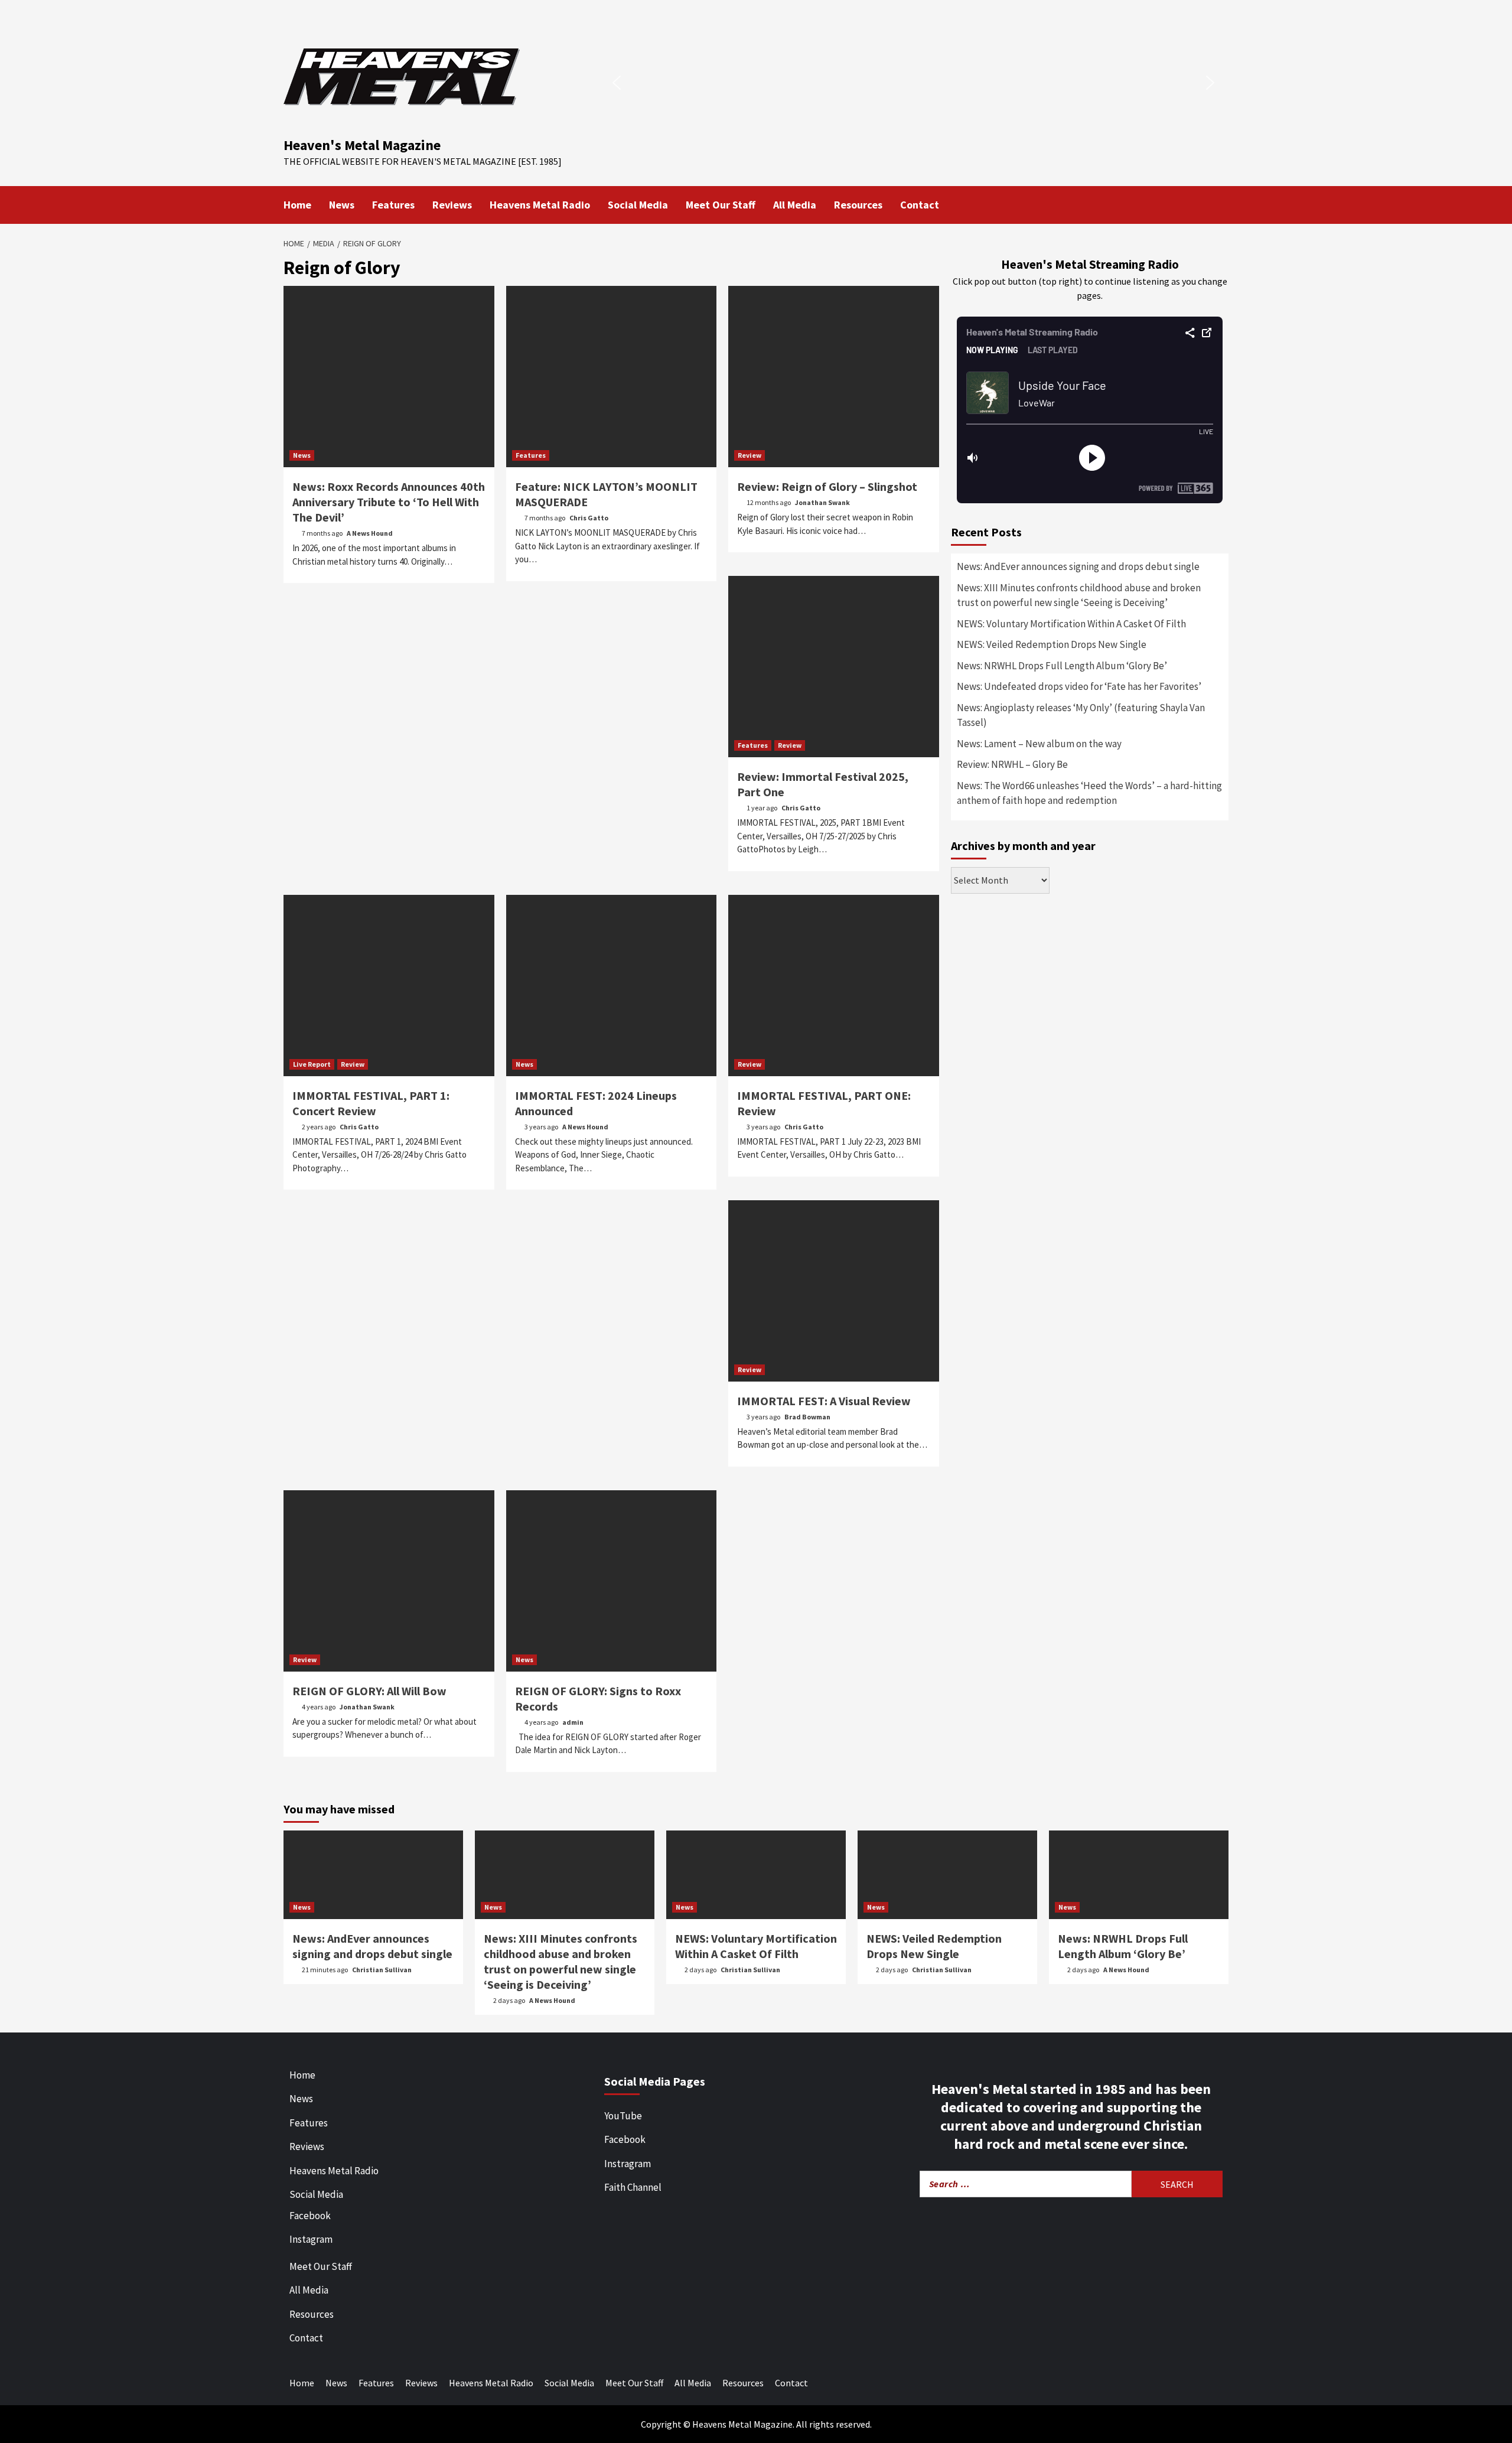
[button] (617, 83)
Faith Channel (633, 2187)
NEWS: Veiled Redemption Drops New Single (1052, 644)
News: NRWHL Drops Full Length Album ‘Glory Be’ (1062, 666)
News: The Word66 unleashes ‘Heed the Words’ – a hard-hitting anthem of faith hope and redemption (1089, 793)
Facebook (310, 2216)
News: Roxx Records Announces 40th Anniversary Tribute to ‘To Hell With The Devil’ (389, 502)
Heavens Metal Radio (540, 205)
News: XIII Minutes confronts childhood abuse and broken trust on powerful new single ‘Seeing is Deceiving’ (1079, 595)
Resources (858, 205)
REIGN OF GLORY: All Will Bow (369, 1691)
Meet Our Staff (721, 205)
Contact (920, 205)
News (342, 205)
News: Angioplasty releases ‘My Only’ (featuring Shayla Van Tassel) (1081, 715)
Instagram (311, 2239)
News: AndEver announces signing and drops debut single (1078, 566)
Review (750, 455)
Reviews (452, 205)
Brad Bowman (807, 1417)
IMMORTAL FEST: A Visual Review (824, 1401)
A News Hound (370, 533)
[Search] (1221, 204)
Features (393, 205)
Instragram (628, 2164)
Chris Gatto (589, 518)
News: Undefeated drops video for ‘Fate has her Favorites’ (1079, 686)
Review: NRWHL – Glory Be (1012, 764)
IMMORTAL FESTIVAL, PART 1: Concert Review (371, 1103)
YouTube (623, 2116)
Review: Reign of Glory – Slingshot (827, 486)
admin (573, 1722)
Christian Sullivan (382, 1970)
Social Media (638, 205)
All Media (795, 205)
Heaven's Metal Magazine (362, 145)
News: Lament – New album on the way (1039, 744)
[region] (913, 83)
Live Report (312, 1064)
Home (297, 205)
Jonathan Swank (822, 502)
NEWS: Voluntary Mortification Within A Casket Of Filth (1071, 624)
